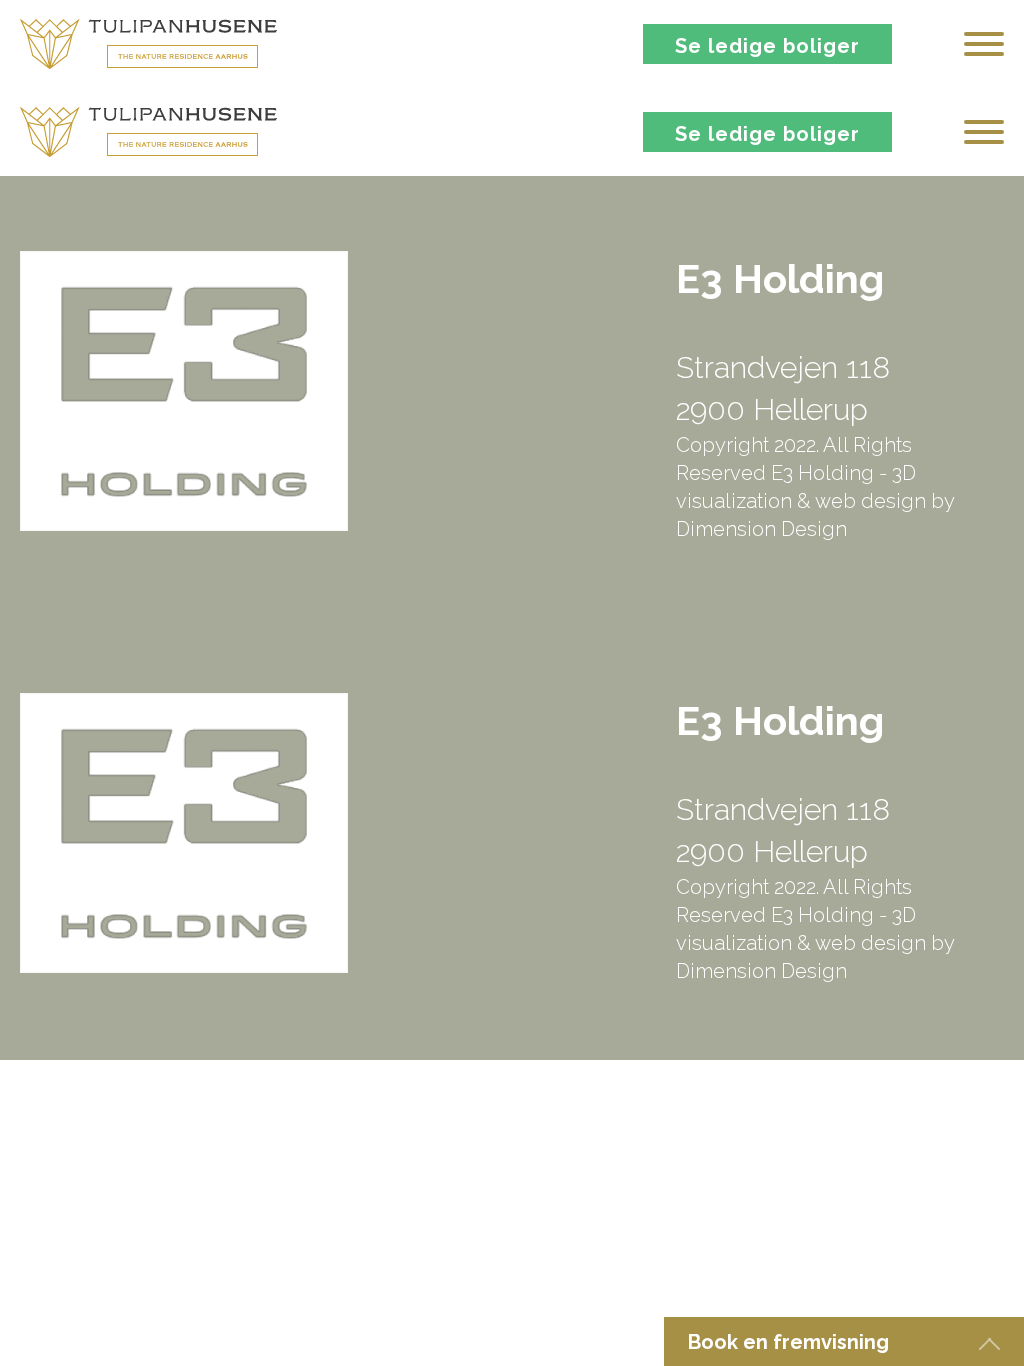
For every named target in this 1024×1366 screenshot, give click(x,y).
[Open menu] (984, 44)
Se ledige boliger (767, 46)
